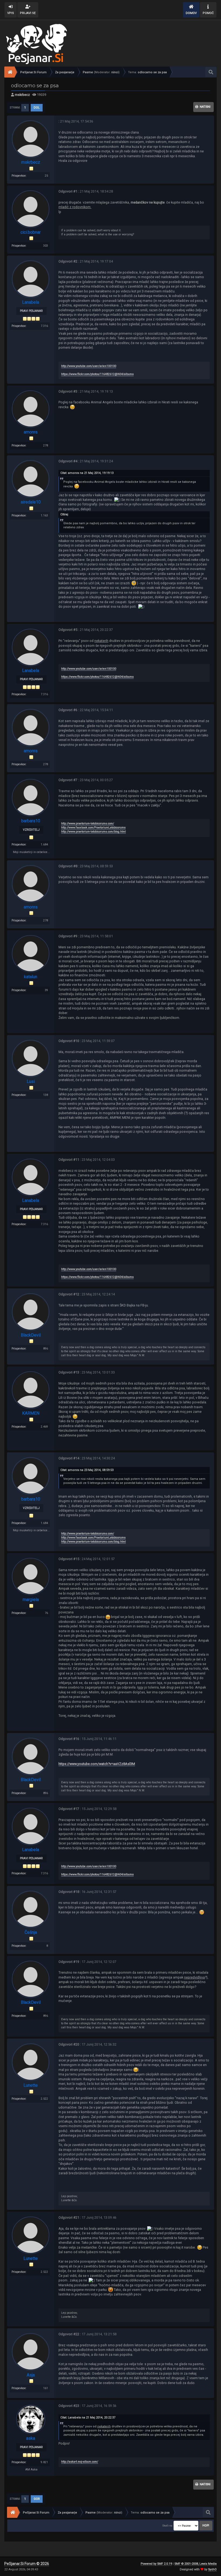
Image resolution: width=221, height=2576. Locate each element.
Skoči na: (168, 2526)
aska (31, 2438)
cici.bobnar (31, 232)
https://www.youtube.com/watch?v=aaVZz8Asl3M (97, 1764)
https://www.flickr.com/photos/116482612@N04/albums (97, 374)
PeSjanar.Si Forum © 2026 (27, 2564)
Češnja (31, 1932)
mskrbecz (22, 95)
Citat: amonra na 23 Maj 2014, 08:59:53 (87, 1470)
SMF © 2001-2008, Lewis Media (196, 2564)
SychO (212, 2569)
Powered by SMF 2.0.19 (156, 2564)
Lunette (31, 2085)
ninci (115, 72)
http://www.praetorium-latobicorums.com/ (88, 824)
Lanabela (31, 302)
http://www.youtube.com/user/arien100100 (89, 366)
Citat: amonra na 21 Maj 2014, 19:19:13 (87, 473)
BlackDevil (31, 1335)
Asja (31, 2375)
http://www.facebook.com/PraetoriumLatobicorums (93, 828)
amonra (31, 432)
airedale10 (31, 502)
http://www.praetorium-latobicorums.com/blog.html (94, 832)
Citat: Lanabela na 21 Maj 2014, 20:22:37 (88, 2418)
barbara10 (31, 821)
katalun (31, 977)
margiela (31, 1600)
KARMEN (31, 1413)
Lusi (31, 1081)
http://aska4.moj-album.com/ (80, 2462)
